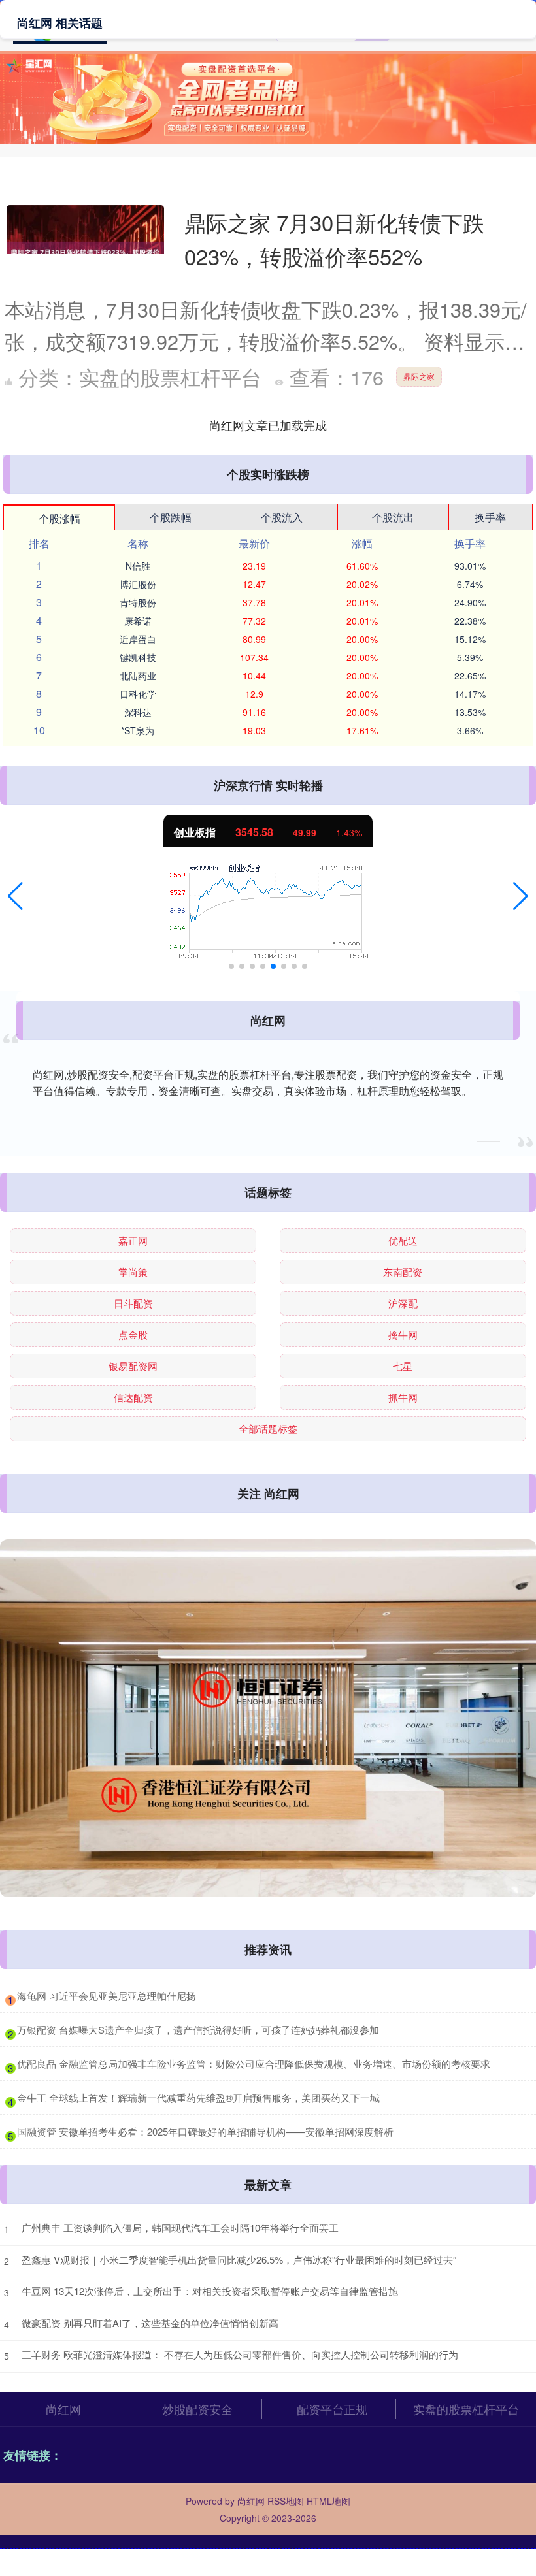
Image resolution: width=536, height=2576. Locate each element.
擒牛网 (403, 1334)
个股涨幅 (59, 518)
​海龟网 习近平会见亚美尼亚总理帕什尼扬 (107, 1996)
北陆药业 (138, 676)
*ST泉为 (138, 730)
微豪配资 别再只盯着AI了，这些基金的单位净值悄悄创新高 (150, 2323)
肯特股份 (138, 602)
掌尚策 (133, 1272)
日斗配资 (133, 1303)
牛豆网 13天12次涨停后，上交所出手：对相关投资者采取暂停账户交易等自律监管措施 (210, 2291)
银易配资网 (133, 1366)
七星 (403, 1366)
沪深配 (403, 1303)
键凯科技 (138, 657)
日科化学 (138, 694)
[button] (15, 896)
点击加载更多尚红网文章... (268, 425)
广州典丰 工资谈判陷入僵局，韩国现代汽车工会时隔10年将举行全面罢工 (180, 2227)
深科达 (138, 712)
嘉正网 (133, 1240)
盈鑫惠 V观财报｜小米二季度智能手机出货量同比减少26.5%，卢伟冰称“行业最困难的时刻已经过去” (239, 2259)
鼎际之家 (419, 376)
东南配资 (403, 1272)
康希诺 (138, 621)
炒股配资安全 (197, 2409)
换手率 (490, 517)
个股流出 (393, 517)
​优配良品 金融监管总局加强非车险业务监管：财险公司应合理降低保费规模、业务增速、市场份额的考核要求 (254, 2063)
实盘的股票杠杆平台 (466, 2409)
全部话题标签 (268, 1428)
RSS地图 (286, 2501)
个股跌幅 (171, 517)
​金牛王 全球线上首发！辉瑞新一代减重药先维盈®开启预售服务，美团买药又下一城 (198, 2097)
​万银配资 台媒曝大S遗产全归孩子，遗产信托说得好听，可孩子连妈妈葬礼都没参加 (198, 2030)
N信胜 (138, 566)
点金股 (133, 1334)
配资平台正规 (332, 2409)
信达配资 (133, 1397)
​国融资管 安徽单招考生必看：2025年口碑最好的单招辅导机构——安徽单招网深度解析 (205, 2131)
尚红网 (63, 2409)
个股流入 (282, 517)
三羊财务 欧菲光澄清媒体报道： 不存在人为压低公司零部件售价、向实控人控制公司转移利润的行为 (240, 2354)
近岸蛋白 (138, 639)
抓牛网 (403, 1397)
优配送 (403, 1240)
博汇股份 (138, 584)
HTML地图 (328, 2501)
